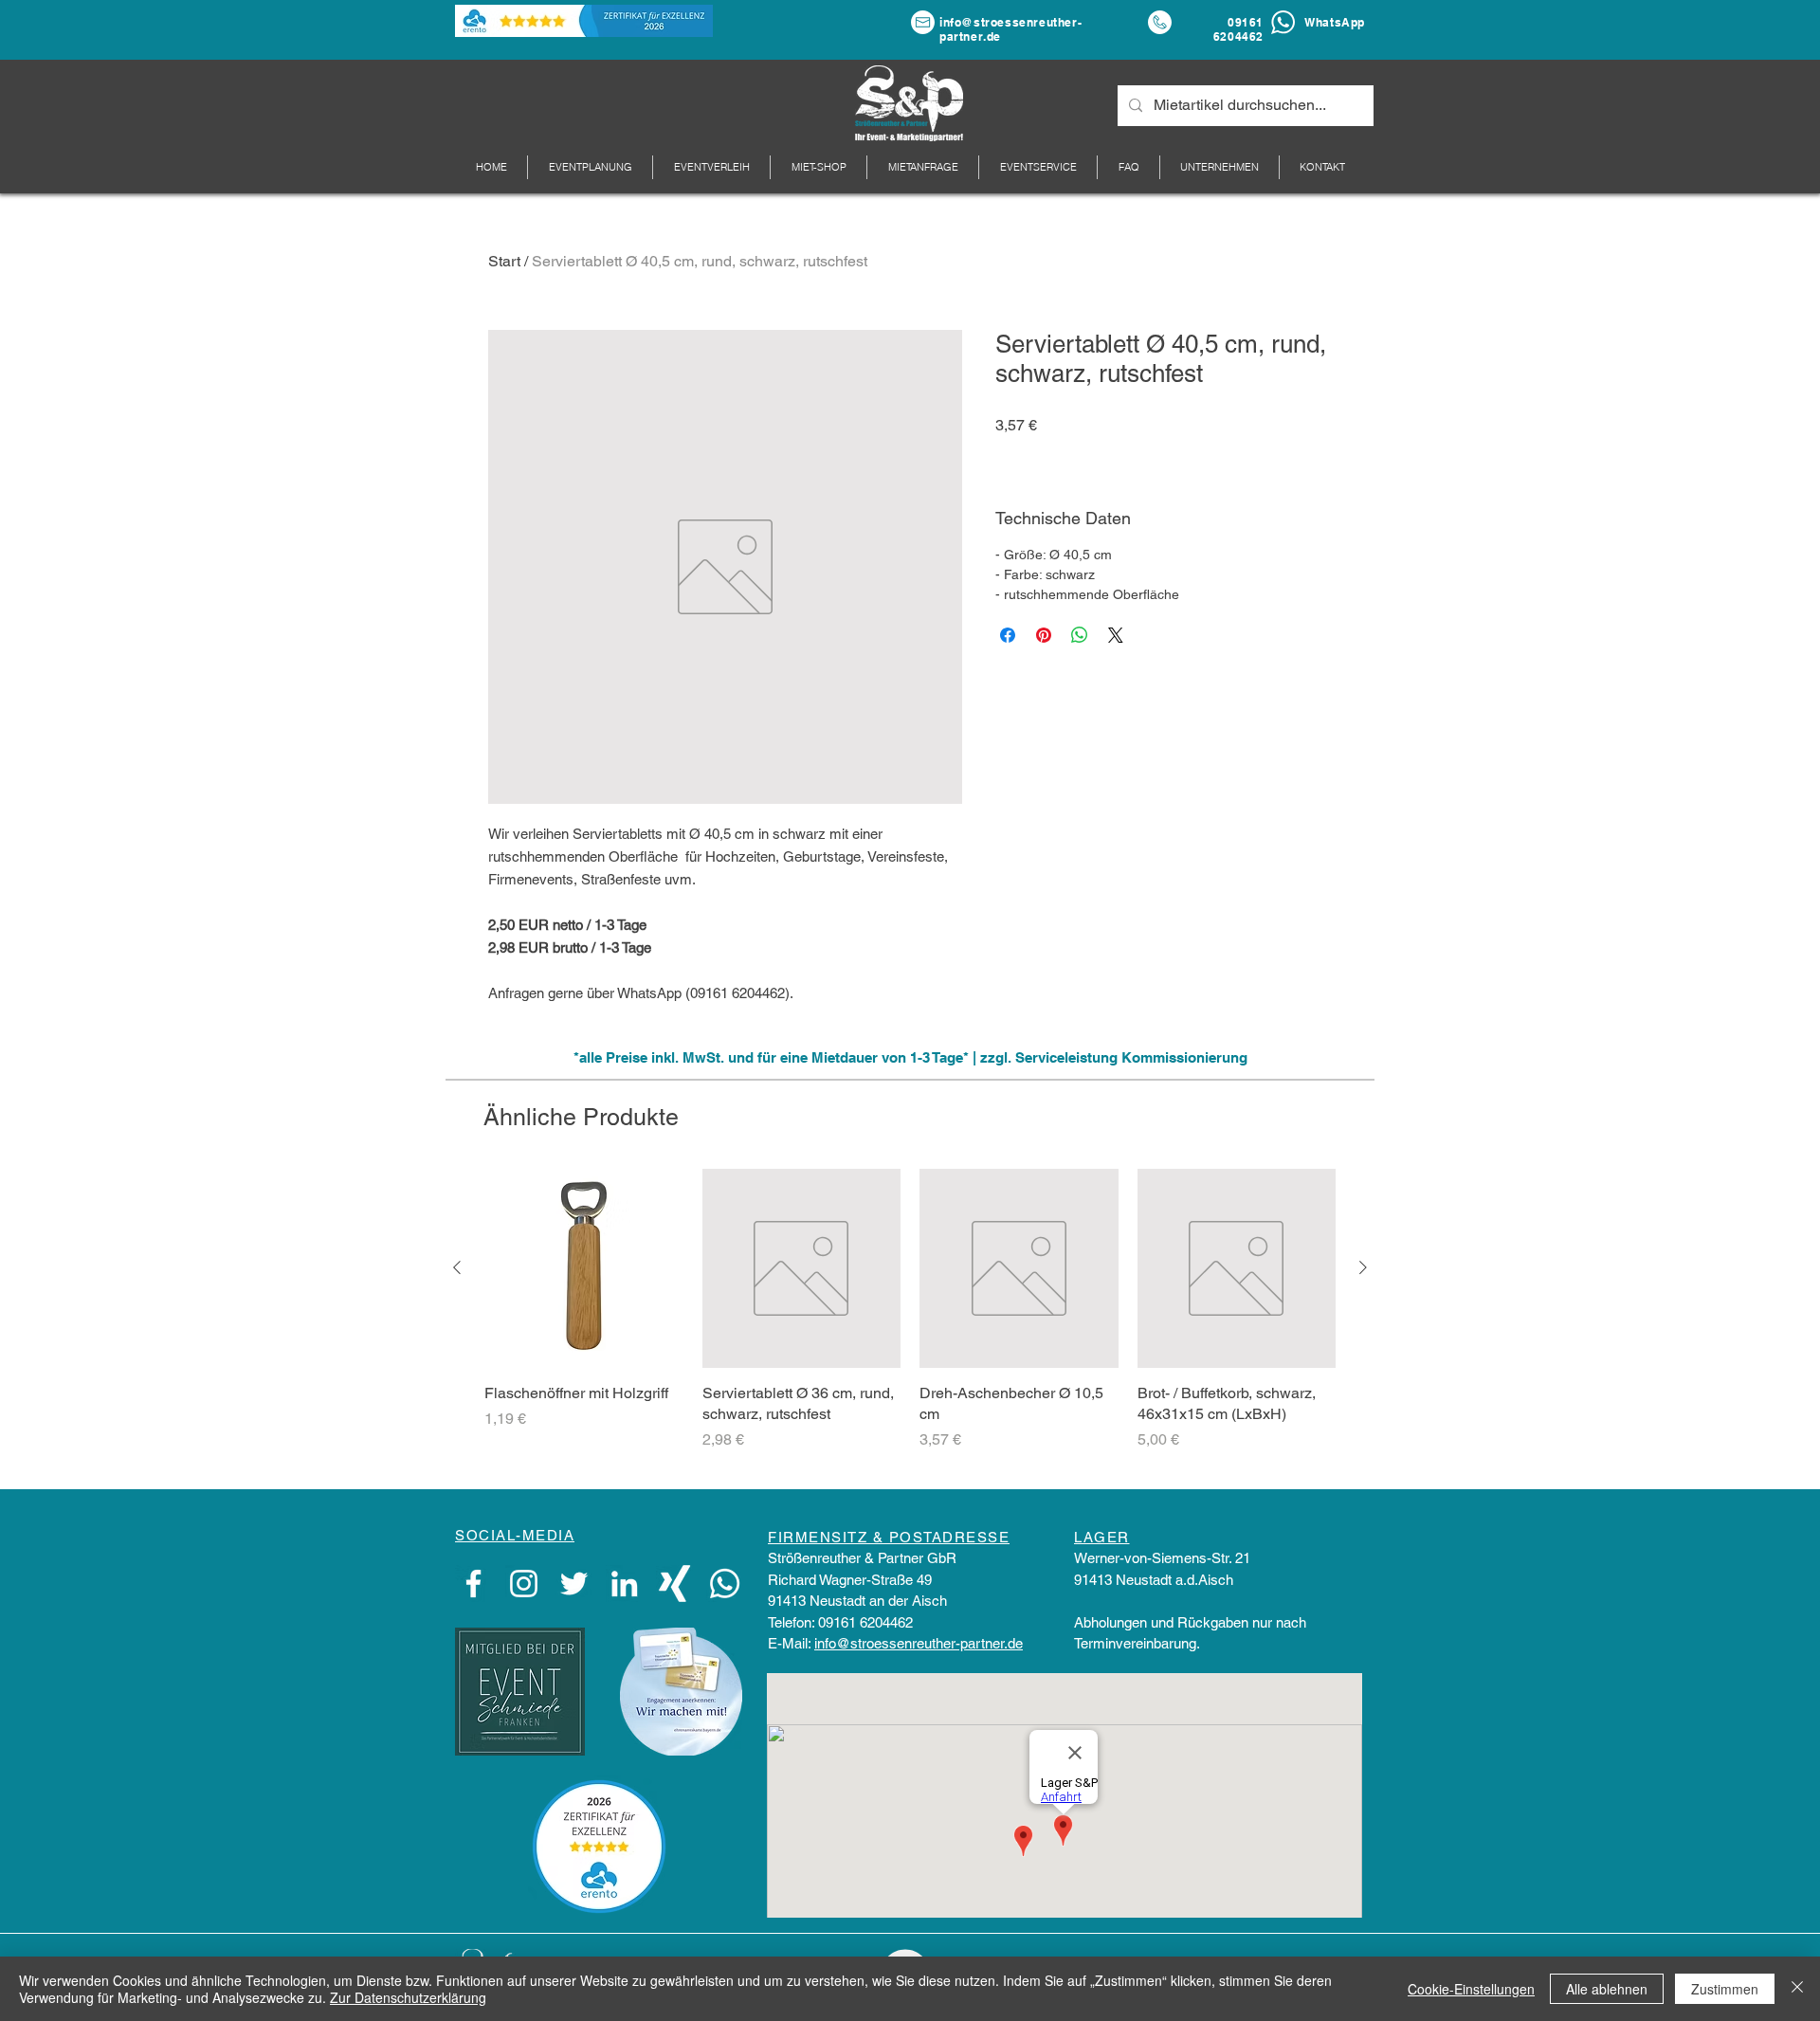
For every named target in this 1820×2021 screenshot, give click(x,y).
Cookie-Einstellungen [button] (1471, 1989)
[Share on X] (1116, 635)
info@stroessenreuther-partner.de (919, 1643)
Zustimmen (1725, 1989)
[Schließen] (1797, 1989)
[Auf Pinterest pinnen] (1044, 635)
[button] (1219, 167)
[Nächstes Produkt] (1363, 1267)
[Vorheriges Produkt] (457, 1267)
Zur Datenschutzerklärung (408, 1997)
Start (504, 261)
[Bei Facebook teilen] (1008, 635)
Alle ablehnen (1607, 1989)
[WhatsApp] (725, 1584)
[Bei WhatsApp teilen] (1080, 635)
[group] (910, 1321)
